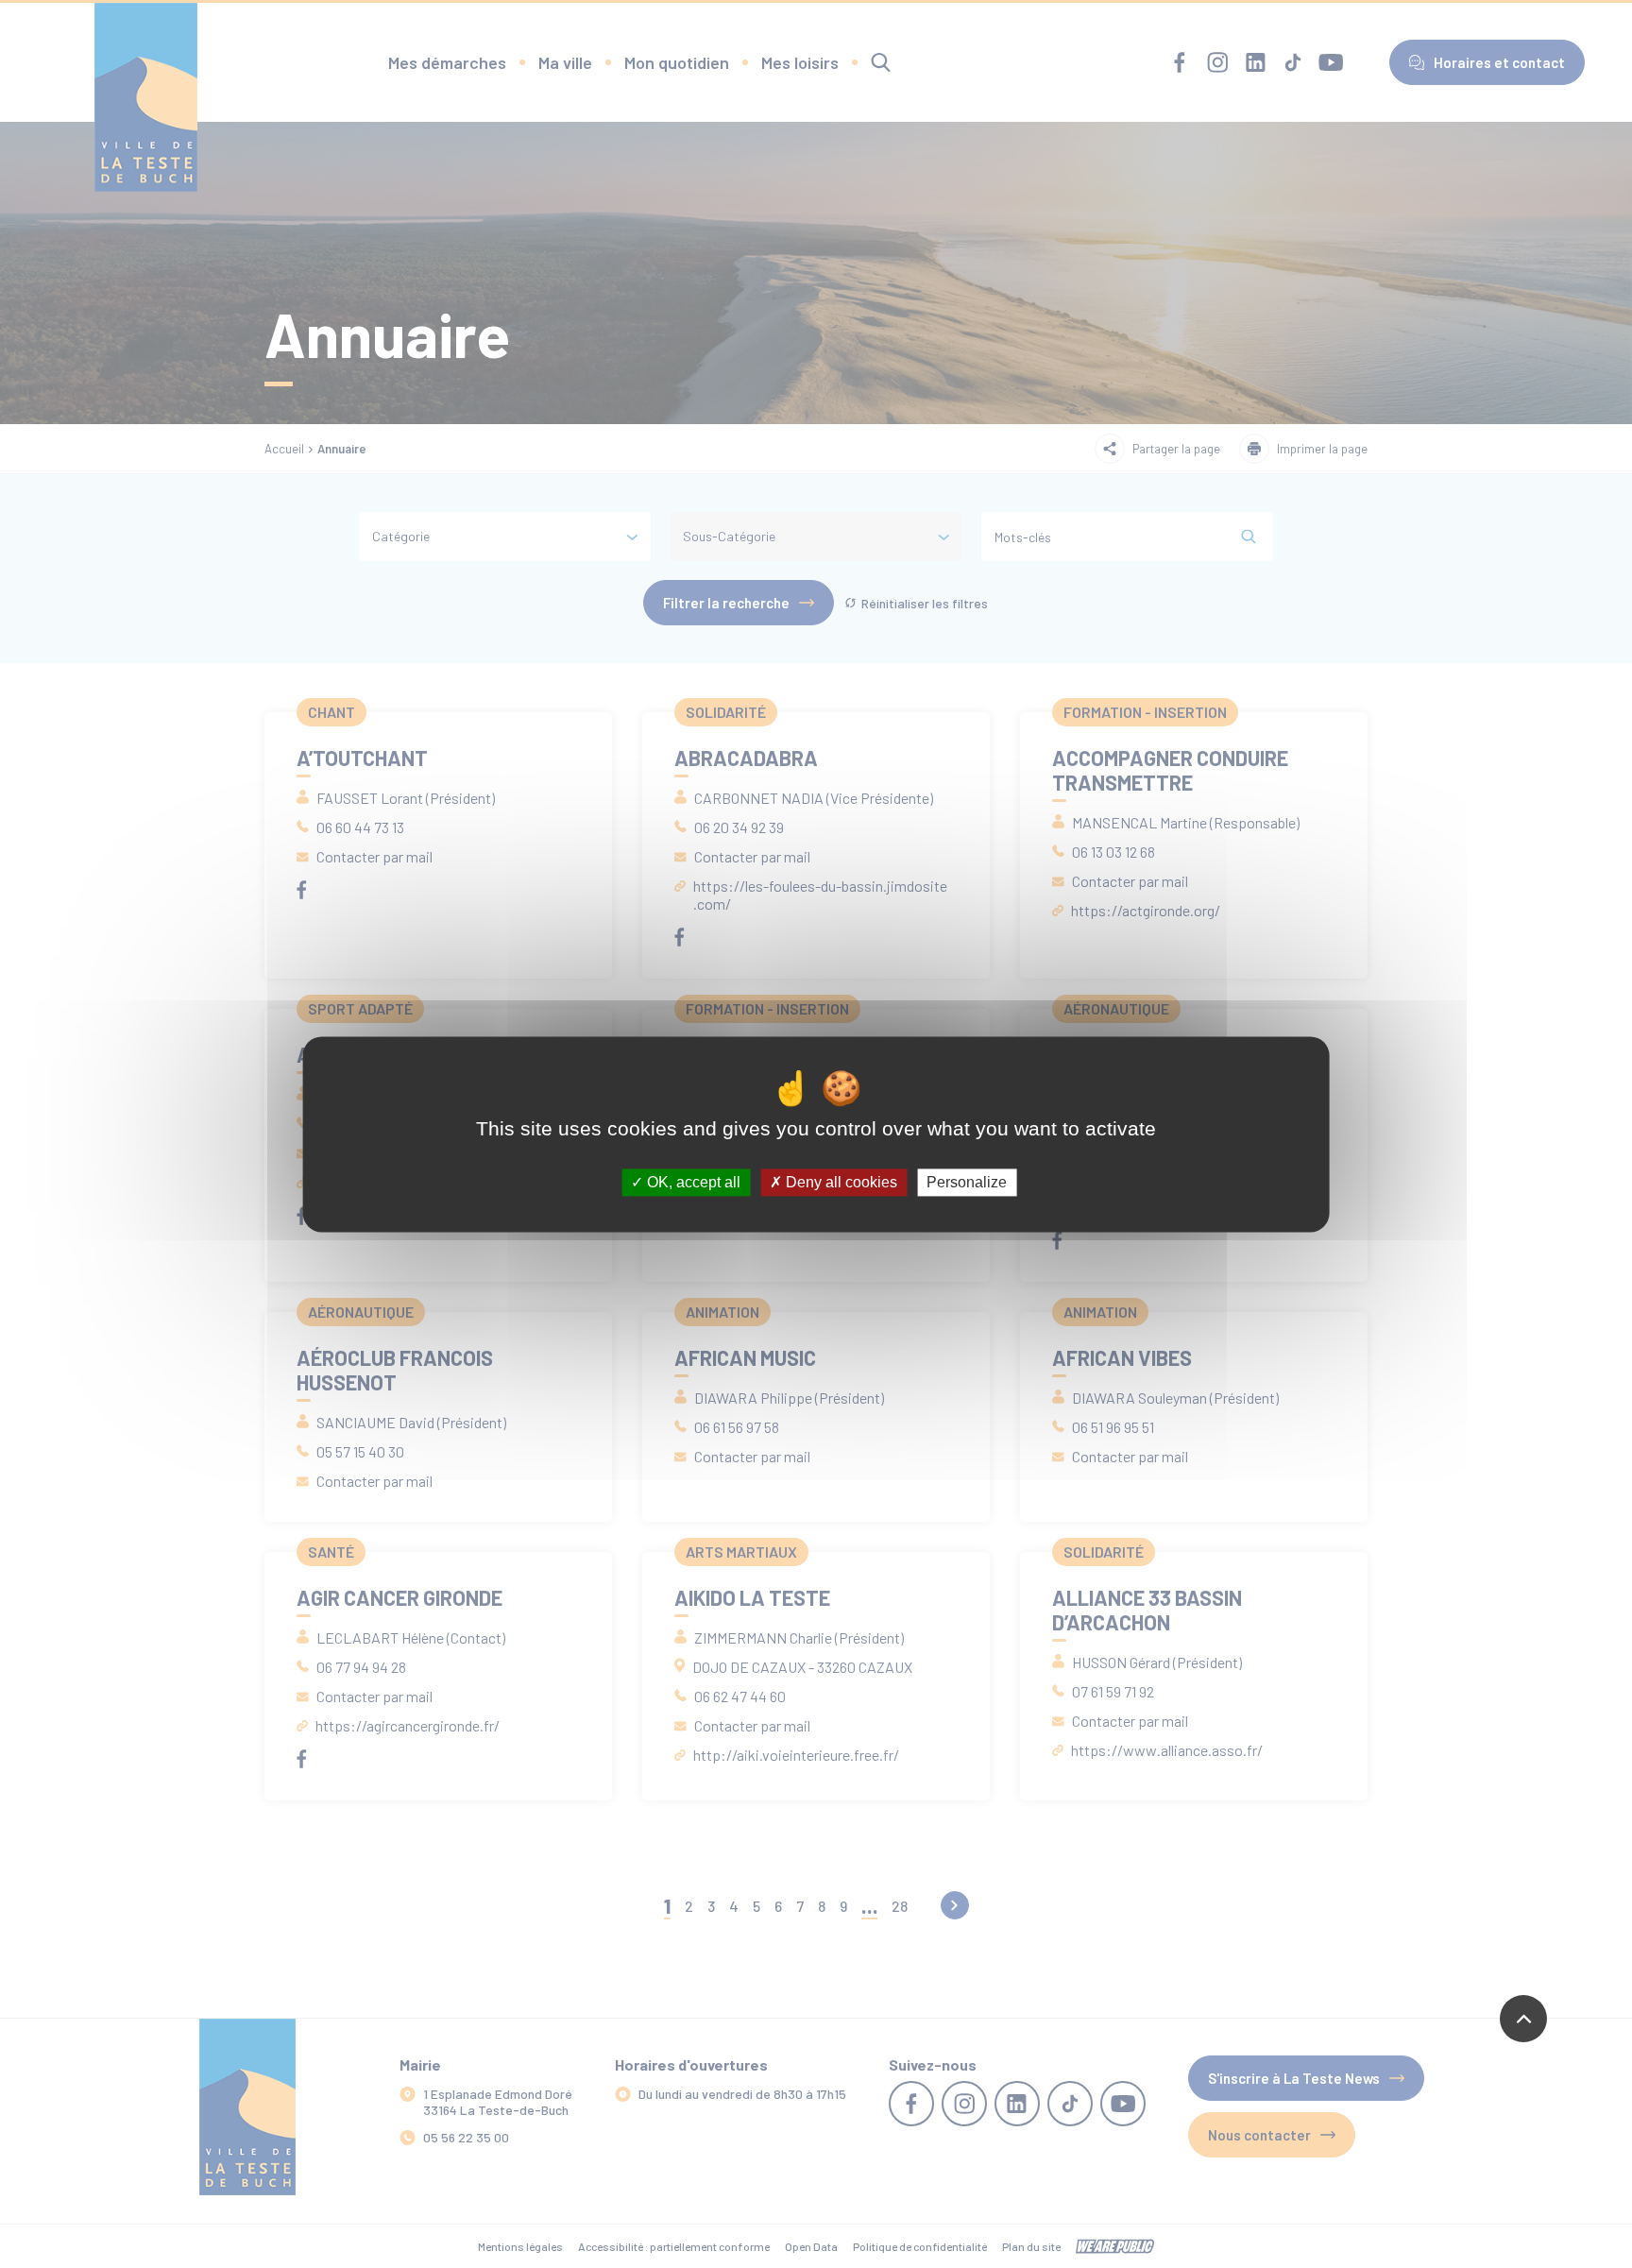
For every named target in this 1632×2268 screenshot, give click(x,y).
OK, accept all (692, 1182)
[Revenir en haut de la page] (1523, 2019)
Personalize (967, 1182)
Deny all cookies (840, 1182)
